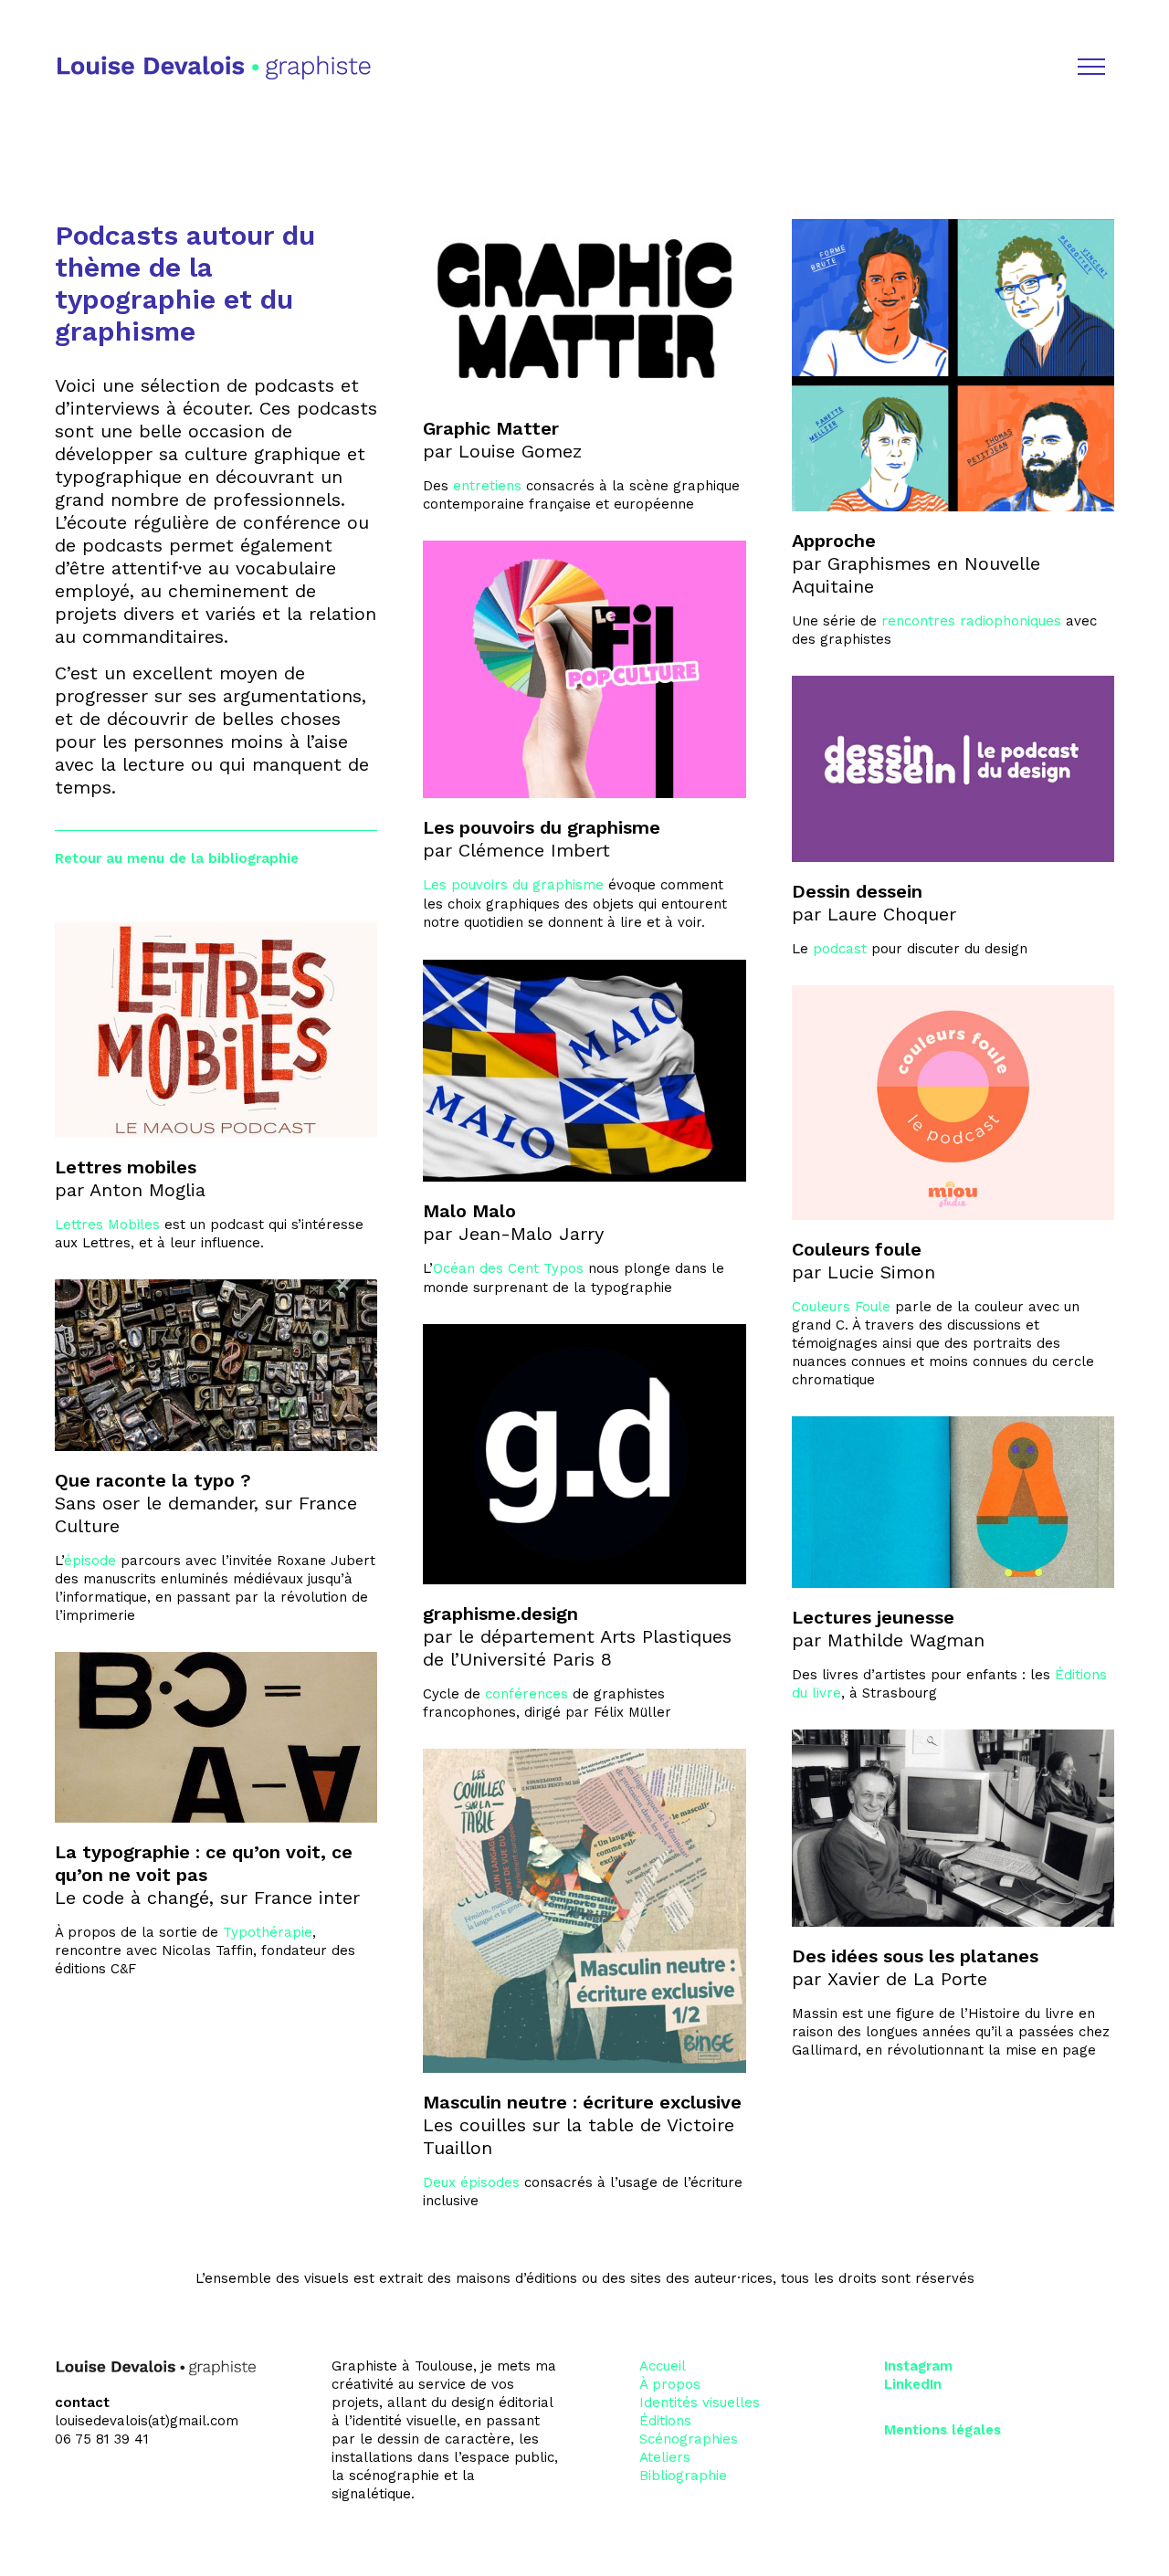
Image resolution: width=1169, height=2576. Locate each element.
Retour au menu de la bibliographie (177, 858)
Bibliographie (683, 2476)
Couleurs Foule (841, 1307)
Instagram (918, 2366)
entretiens (487, 486)
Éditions (665, 2421)
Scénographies (689, 2439)
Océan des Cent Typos (508, 1268)
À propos (670, 2384)
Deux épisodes (471, 2182)
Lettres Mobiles (107, 1225)
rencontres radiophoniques (971, 621)
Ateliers (665, 2457)
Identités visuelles (700, 2403)
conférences (527, 1694)
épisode (90, 1561)
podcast (840, 949)
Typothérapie (268, 1932)
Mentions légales (943, 2430)
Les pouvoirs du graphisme (513, 885)
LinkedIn (913, 2384)
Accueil (663, 2366)
